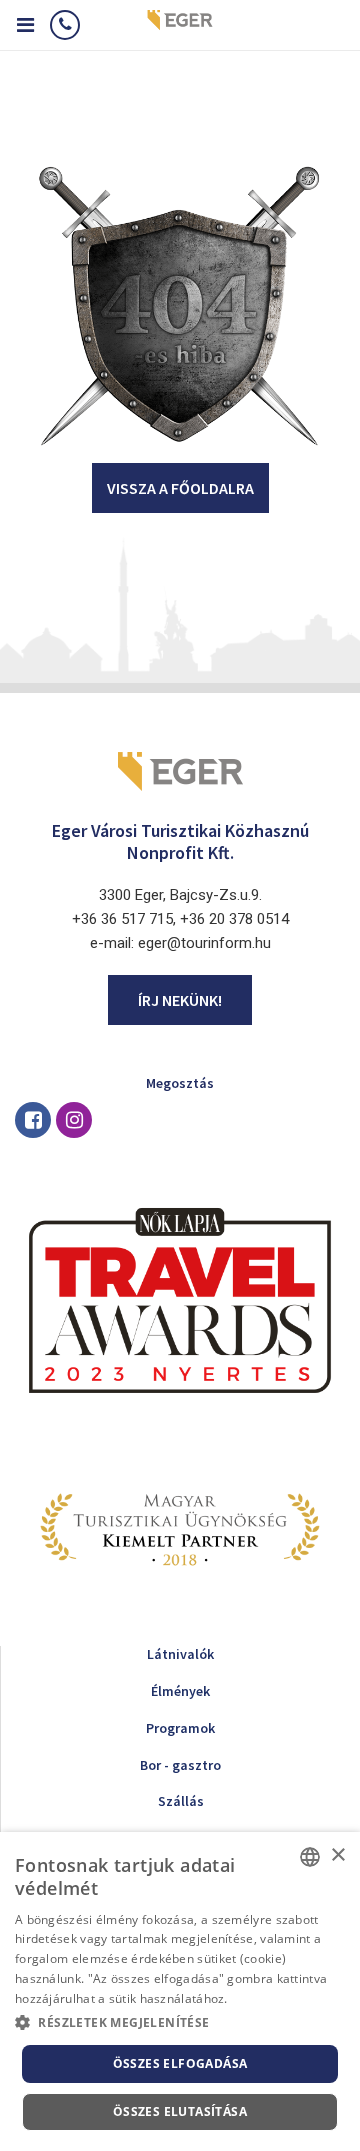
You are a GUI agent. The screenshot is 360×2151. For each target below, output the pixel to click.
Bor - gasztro (180, 1765)
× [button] (337, 1855)
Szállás (181, 1801)
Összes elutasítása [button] (180, 2111)
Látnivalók (180, 1654)
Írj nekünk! (180, 1000)
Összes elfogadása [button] (180, 2063)
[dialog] (180, 1991)
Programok (180, 1728)
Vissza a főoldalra (180, 488)
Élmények (180, 1691)
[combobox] (310, 1857)
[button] (180, 2023)
